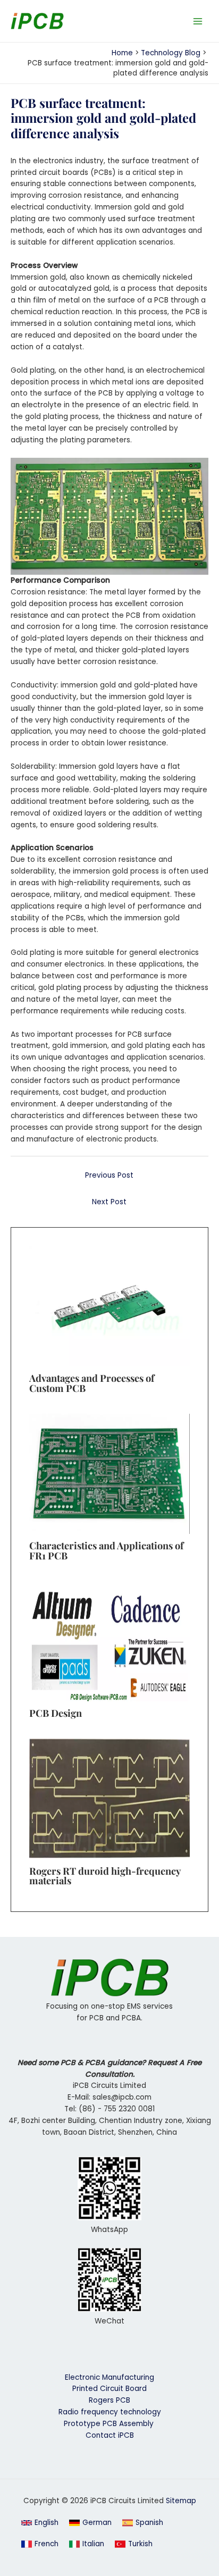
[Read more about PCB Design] (109, 1641)
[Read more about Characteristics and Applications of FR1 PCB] (109, 1473)
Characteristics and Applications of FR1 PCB (106, 1550)
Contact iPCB (110, 2435)
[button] (40, 2523)
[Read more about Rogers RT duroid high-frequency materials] (109, 1798)
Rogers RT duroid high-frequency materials (105, 1876)
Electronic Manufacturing (109, 2377)
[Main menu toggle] (198, 21)
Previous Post (109, 1175)
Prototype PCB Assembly (110, 2424)
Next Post (109, 1202)
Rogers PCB (109, 2400)
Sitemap (181, 2501)
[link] (90, 2523)
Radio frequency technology (110, 2412)
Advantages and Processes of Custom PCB (92, 1383)
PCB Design (56, 1713)
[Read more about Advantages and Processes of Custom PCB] (109, 1306)
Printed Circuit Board (109, 2389)
